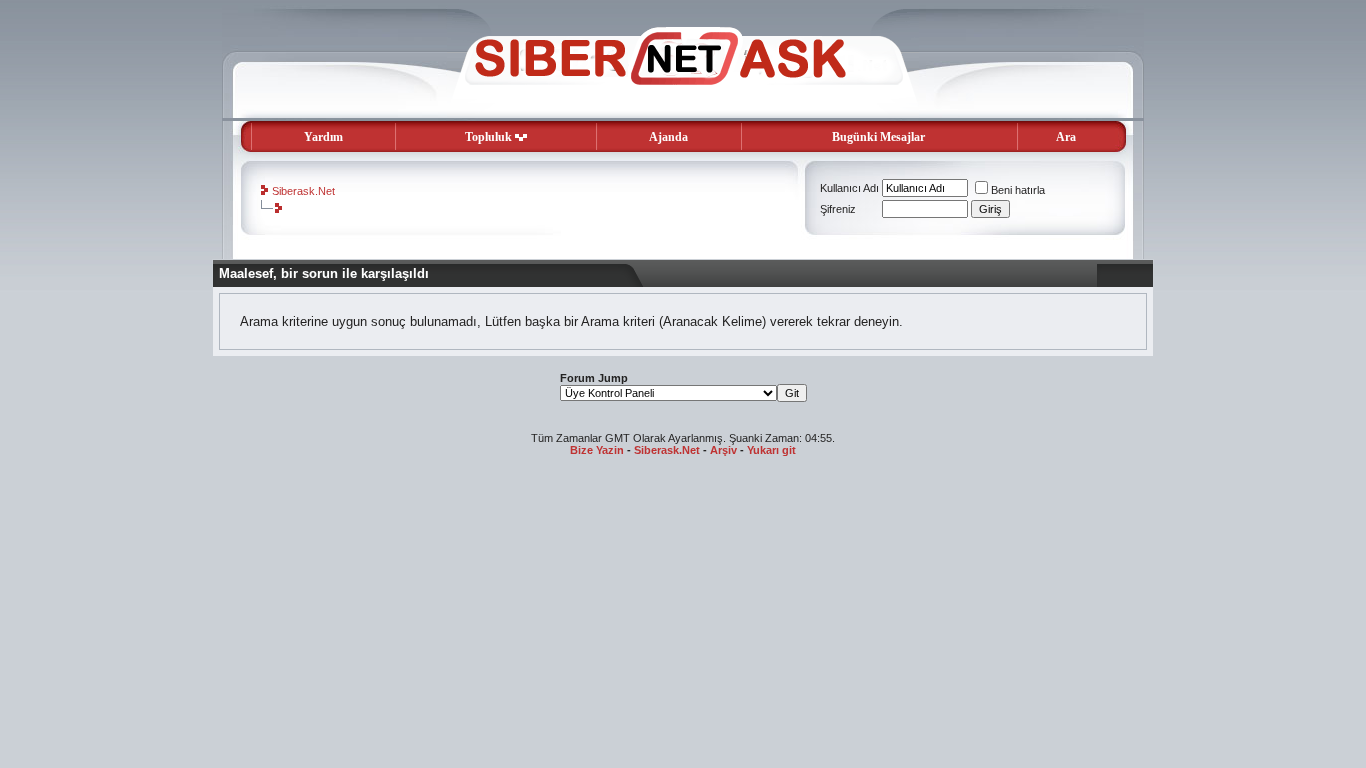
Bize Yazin (597, 450)
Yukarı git (771, 450)
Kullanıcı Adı (849, 188)
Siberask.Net (303, 191)
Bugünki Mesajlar (878, 137)
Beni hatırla (1018, 190)
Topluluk (488, 137)
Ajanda (668, 137)
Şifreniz (838, 209)
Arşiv (723, 450)
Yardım (323, 137)
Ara (1066, 137)
